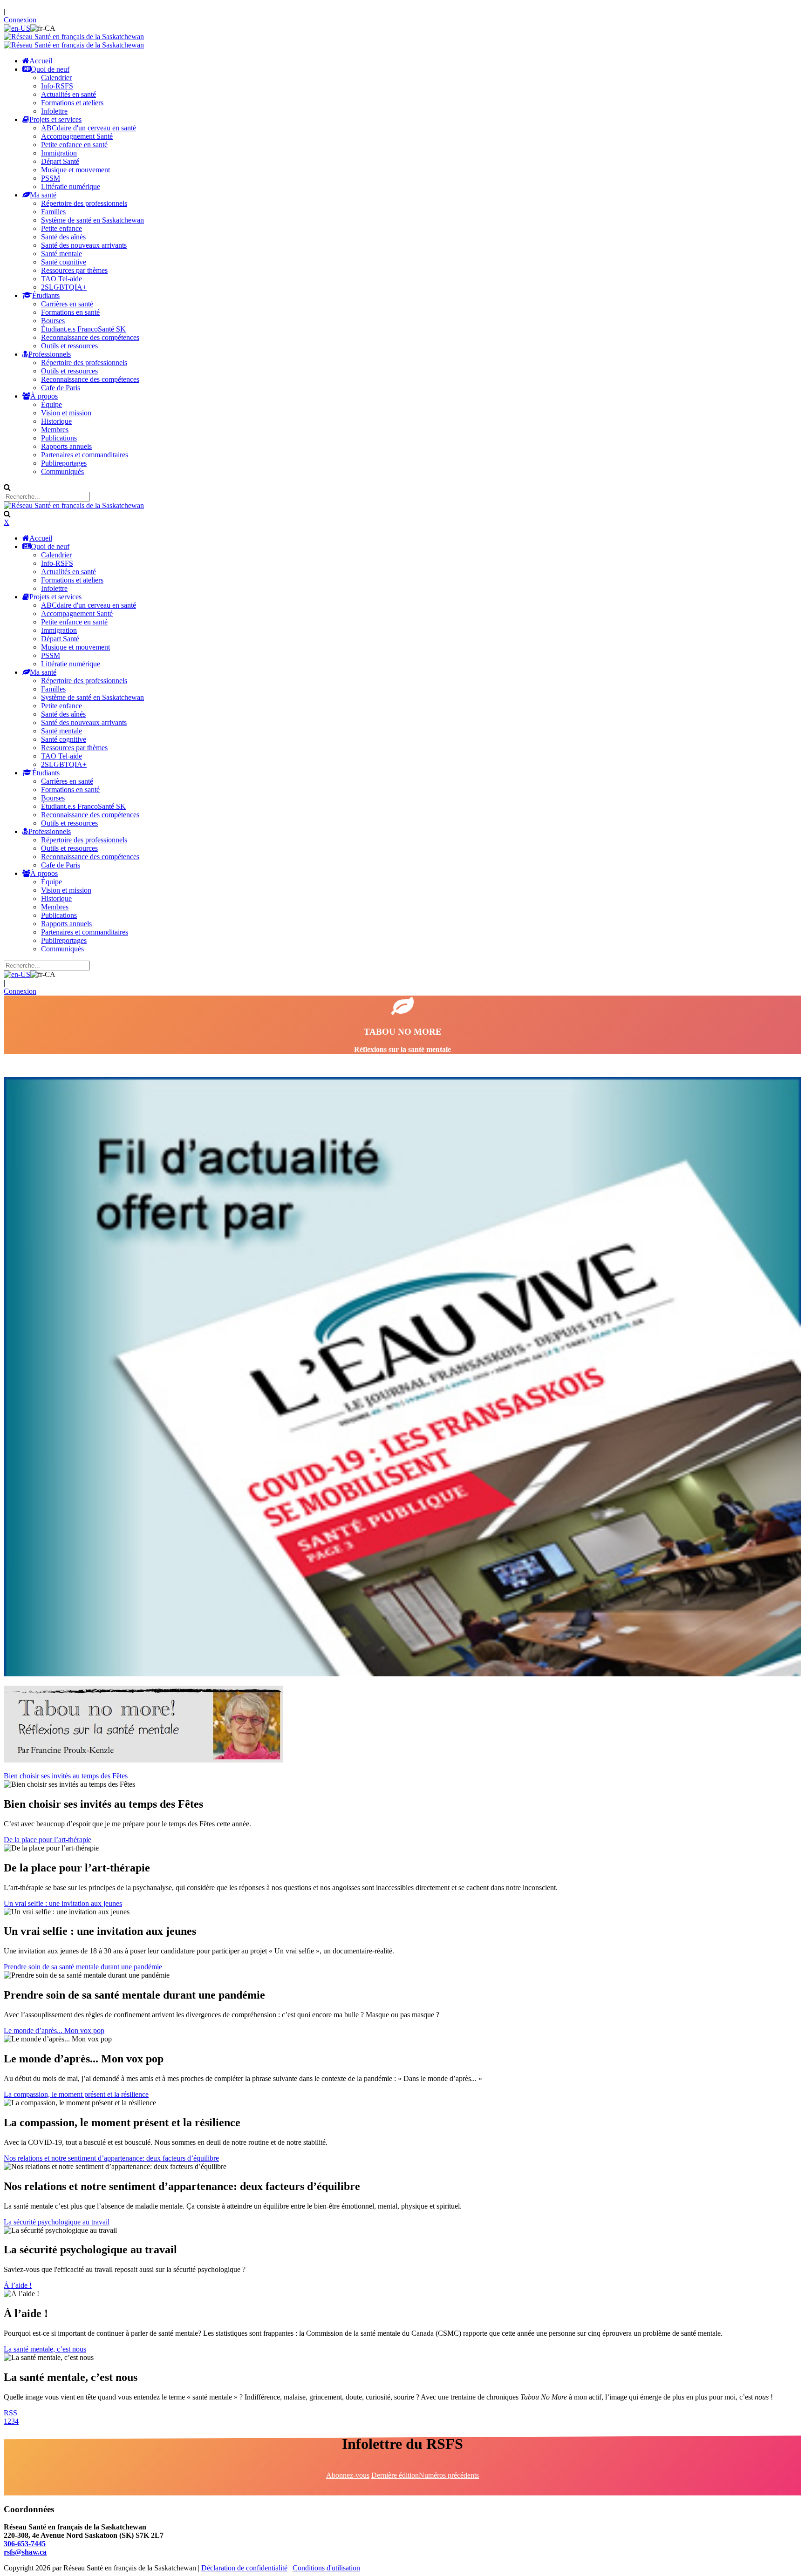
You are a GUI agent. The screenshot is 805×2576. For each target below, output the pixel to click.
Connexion (20, 20)
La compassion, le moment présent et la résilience (76, 2094)
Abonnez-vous (348, 2475)
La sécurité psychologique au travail (57, 2222)
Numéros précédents (449, 2475)
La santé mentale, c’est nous (45, 2349)
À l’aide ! (18, 2285)
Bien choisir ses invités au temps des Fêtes (66, 1776)
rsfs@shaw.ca (25, 2552)
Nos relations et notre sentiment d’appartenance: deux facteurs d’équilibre (111, 2158)
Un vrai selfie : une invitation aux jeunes (63, 1903)
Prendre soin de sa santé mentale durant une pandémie (83, 1967)
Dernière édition (395, 2475)
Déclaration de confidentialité (244, 2568)
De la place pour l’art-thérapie (48, 1840)
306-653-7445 (25, 2544)
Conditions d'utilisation (326, 2568)
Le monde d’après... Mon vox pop (54, 2030)
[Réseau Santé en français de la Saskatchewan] (74, 37)
